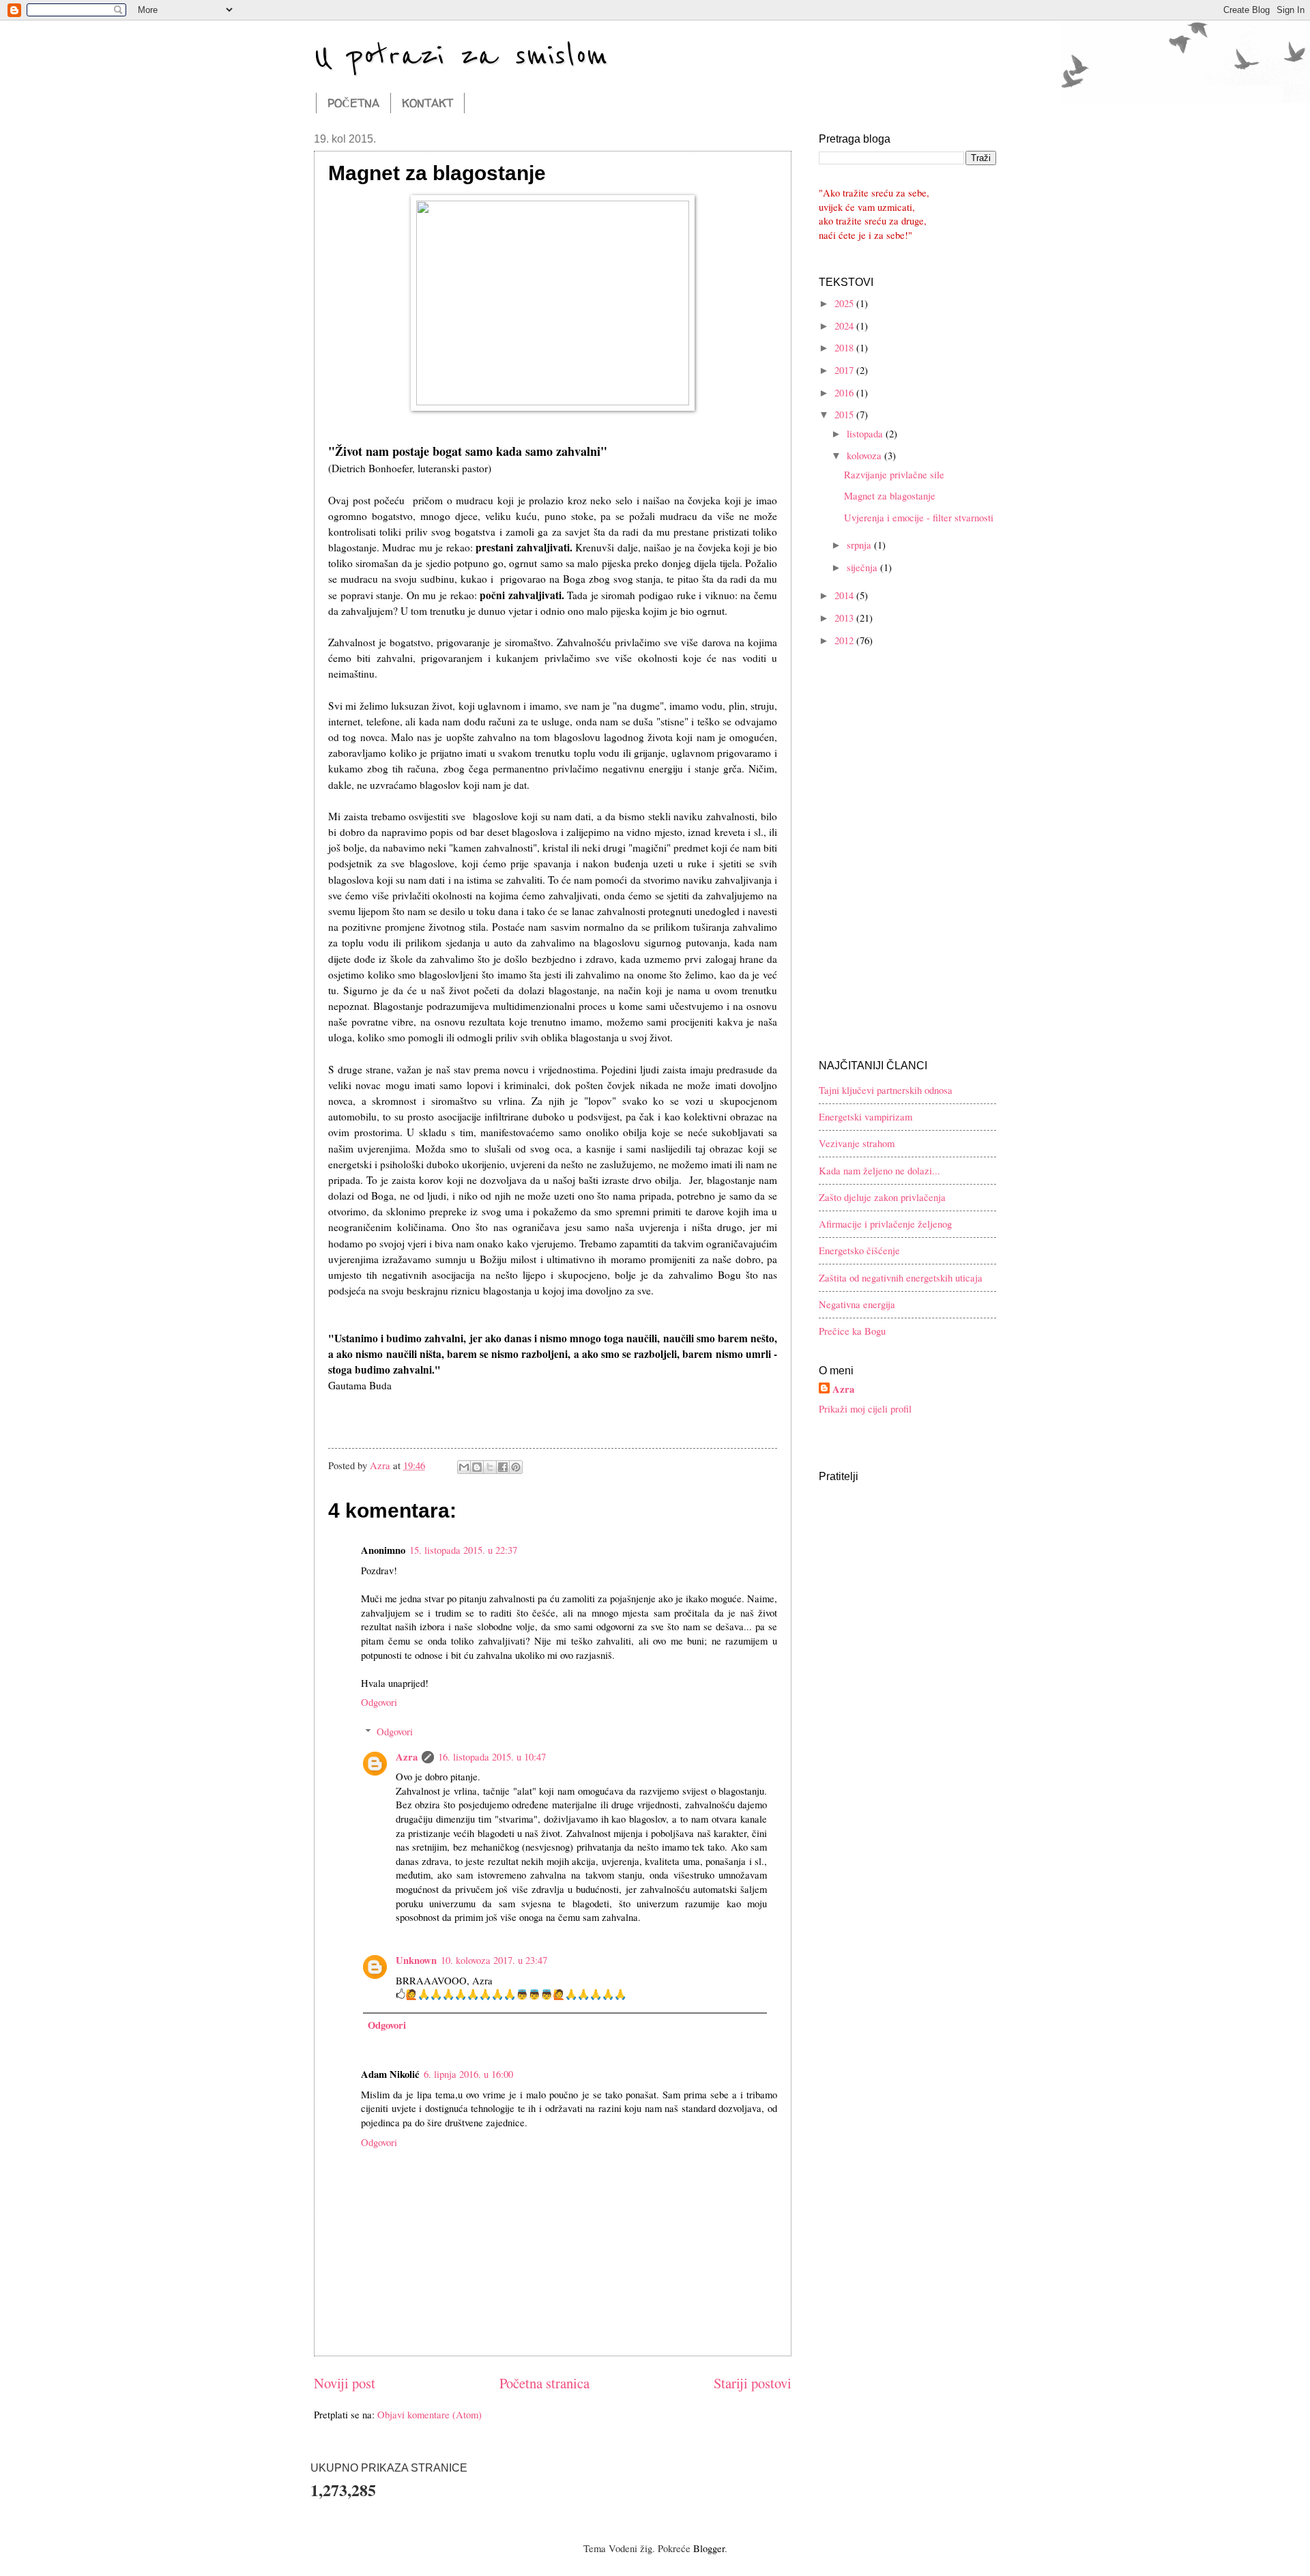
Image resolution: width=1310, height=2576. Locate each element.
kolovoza (865, 455)
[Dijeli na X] (490, 1467)
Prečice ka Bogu (852, 1331)
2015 (845, 414)
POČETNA (353, 103)
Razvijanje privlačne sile (894, 474)
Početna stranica (544, 2383)
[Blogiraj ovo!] (477, 1467)
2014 (845, 595)
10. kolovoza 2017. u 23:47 (494, 1960)
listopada (866, 433)
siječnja (863, 567)
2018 (845, 347)
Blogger (709, 2548)
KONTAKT (427, 103)
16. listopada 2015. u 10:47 (492, 1756)
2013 (845, 618)
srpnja (860, 545)
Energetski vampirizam (865, 1116)
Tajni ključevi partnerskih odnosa (886, 1090)
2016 (845, 392)
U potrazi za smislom (461, 56)
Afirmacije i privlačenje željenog (885, 1224)
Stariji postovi (753, 2383)
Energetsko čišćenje (859, 1250)
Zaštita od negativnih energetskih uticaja (901, 1277)
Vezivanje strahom (857, 1143)
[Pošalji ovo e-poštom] (464, 1467)
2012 (845, 640)
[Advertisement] (904, 756)
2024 (845, 325)
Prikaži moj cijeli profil (865, 1408)
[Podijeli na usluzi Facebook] (503, 1467)
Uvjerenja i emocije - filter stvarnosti (919, 517)
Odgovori (379, 1702)
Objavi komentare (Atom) (430, 2414)
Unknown (416, 1960)
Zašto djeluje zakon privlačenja (882, 1197)
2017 (845, 370)
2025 (845, 303)
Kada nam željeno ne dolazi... (879, 1170)
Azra (407, 1757)
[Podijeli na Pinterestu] (516, 1467)
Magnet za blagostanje (890, 495)
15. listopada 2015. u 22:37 (463, 1550)
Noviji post (345, 2383)
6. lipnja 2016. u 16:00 (468, 2074)
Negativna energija (857, 1304)
